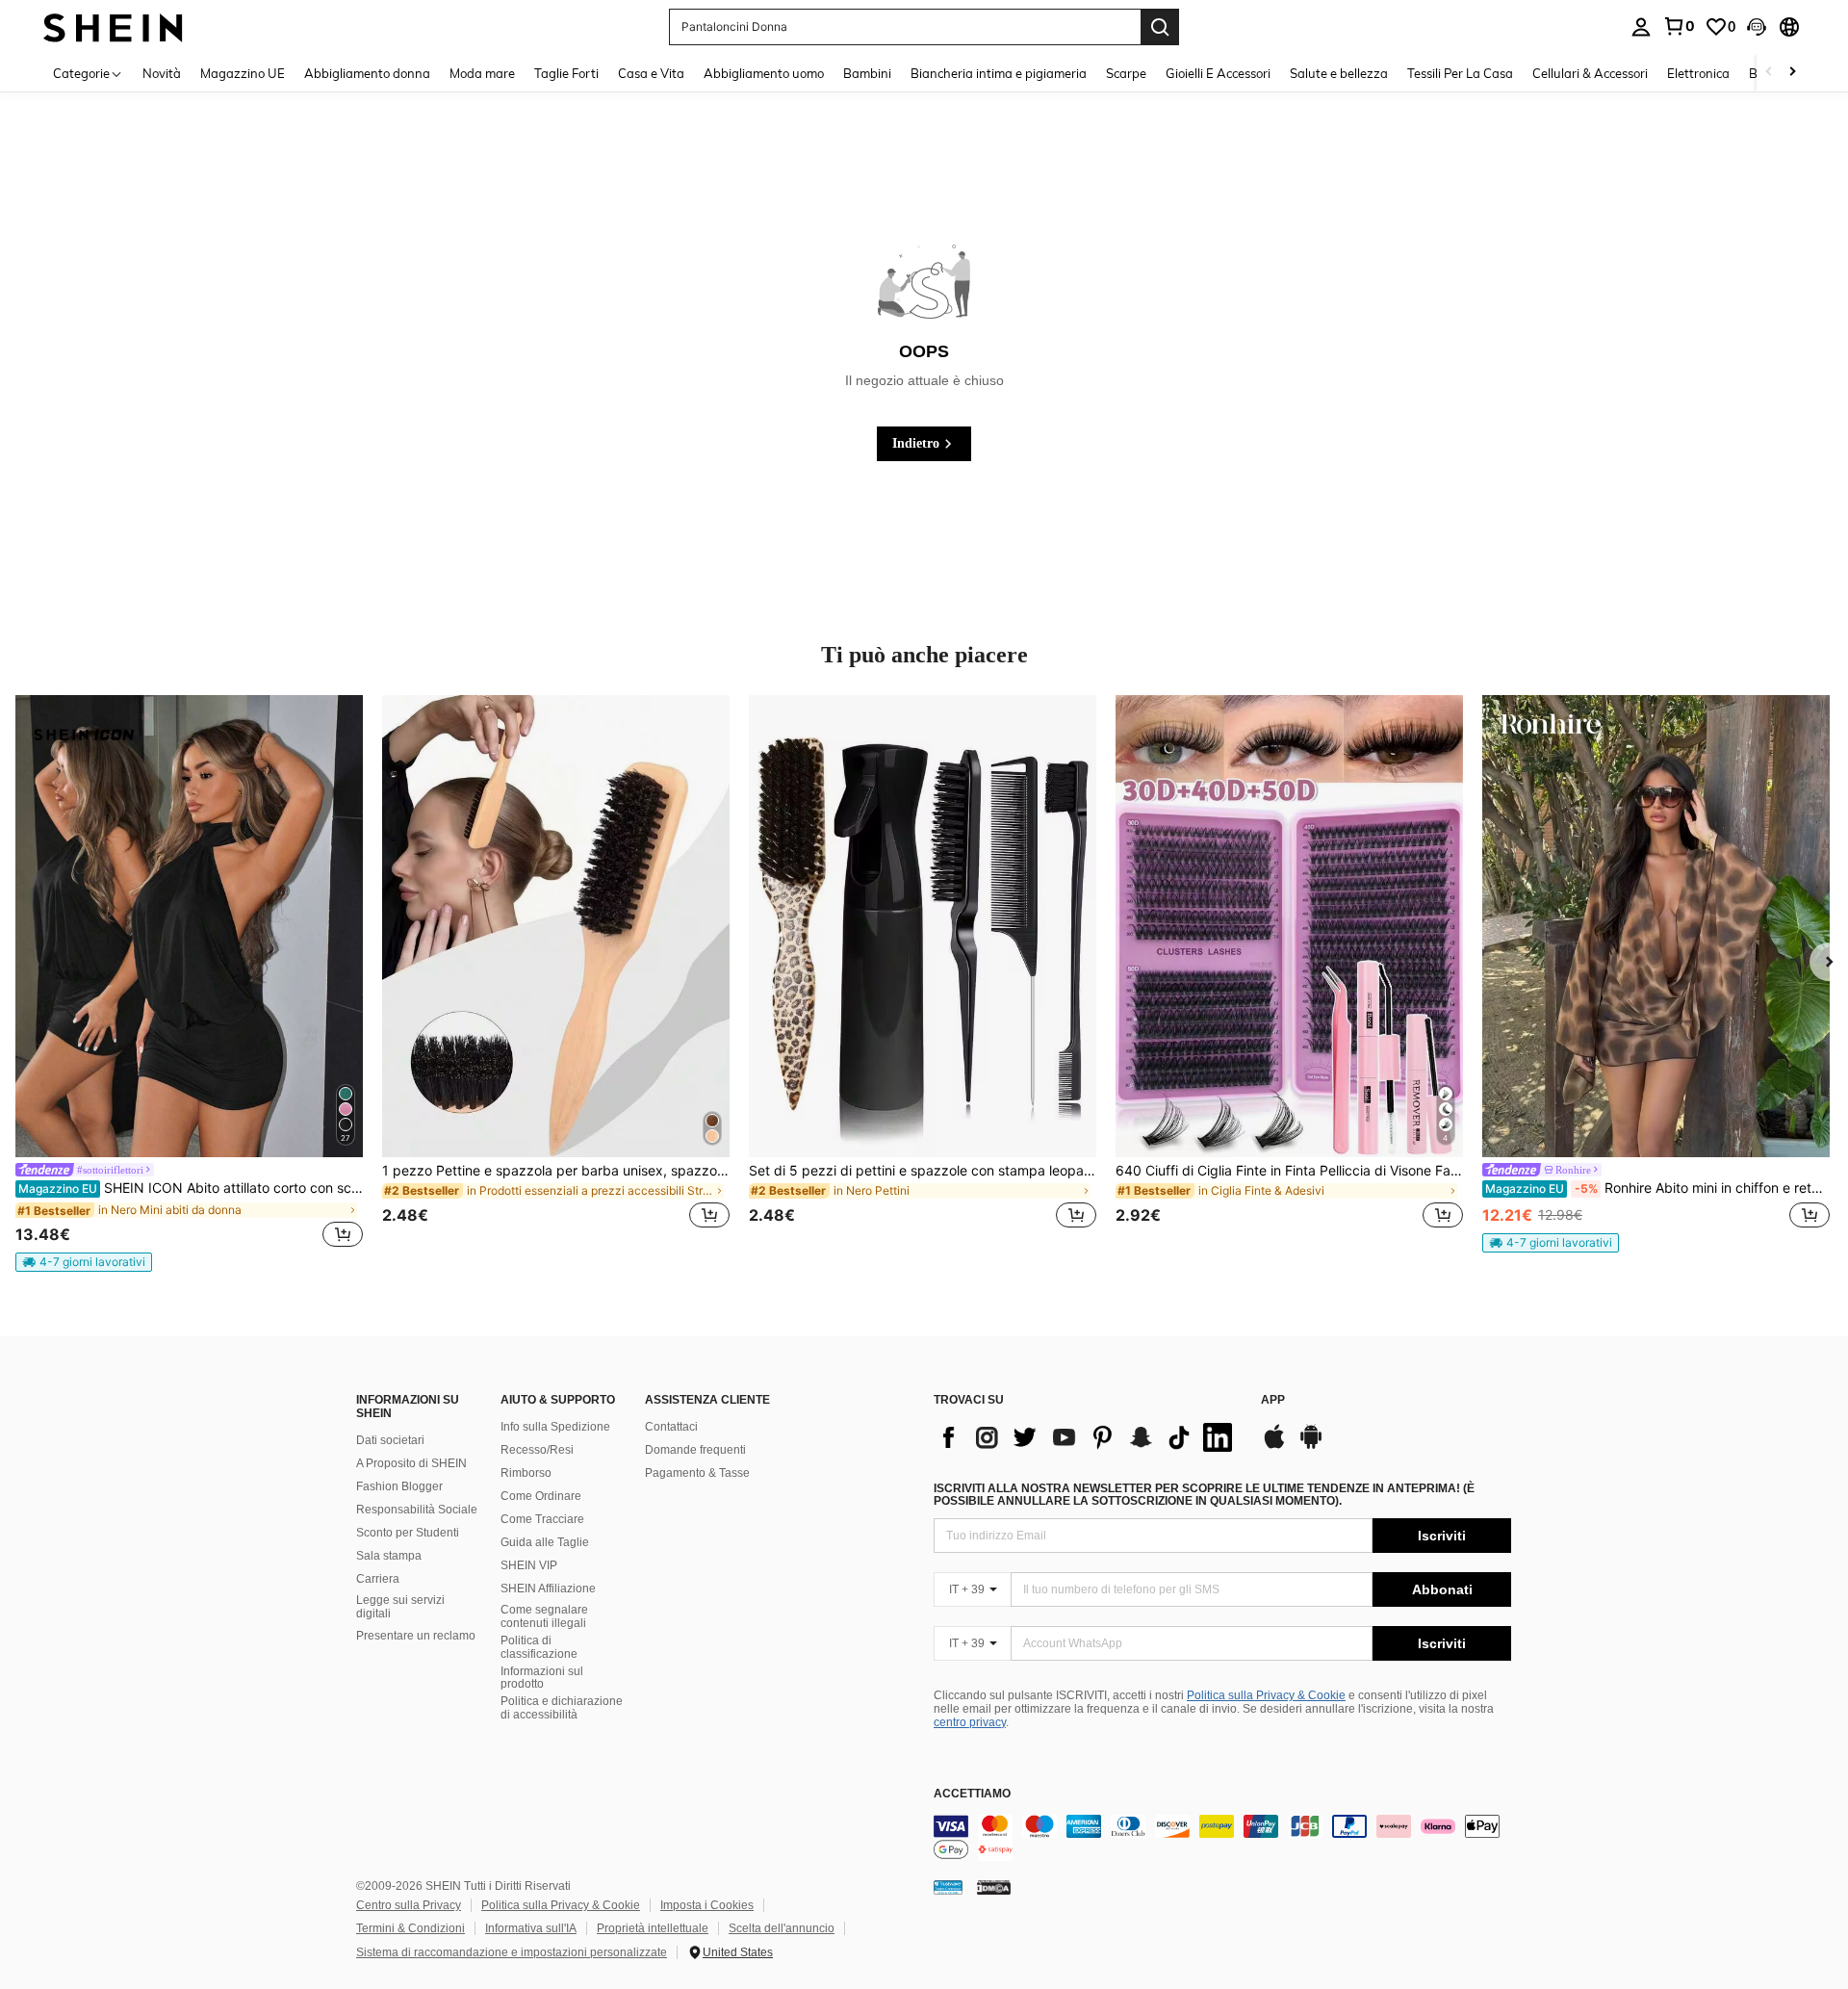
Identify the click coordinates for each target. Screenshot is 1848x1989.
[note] (84, 1262)
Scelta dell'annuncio (782, 1928)
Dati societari (390, 1440)
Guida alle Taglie (545, 1542)
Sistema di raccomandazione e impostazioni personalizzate (512, 1952)
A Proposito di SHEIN (411, 1463)
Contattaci (671, 1427)
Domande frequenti (695, 1450)
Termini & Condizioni (411, 1928)
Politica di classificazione (539, 1647)
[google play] (1311, 1446)
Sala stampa (389, 1556)
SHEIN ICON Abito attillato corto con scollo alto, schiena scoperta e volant (191, 1188)
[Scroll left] (1769, 73)
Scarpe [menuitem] (1126, 73)
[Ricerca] (1160, 27)
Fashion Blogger (399, 1486)
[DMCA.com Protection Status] (994, 1887)
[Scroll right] (1792, 73)
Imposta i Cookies (707, 1905)
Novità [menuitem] (162, 73)
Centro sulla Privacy (409, 1905)
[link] (1679, 26)
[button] (1757, 27)
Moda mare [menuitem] (482, 73)
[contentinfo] (1222, 1838)
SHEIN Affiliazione (548, 1589)
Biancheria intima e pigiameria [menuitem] (999, 73)
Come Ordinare (541, 1496)
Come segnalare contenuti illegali (544, 1616)
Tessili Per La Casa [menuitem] (1460, 73)
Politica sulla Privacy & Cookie (1266, 1695)
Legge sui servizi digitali (400, 1607)
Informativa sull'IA (531, 1928)
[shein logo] (113, 26)
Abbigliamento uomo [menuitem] (764, 73)
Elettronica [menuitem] (1698, 73)
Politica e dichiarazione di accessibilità (562, 1708)
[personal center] (1641, 27)
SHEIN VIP (529, 1565)
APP (1273, 1400)
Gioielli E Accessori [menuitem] (1218, 73)
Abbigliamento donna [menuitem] (367, 73)
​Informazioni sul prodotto (542, 1678)
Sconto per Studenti (408, 1533)
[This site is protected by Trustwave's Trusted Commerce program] (948, 1887)
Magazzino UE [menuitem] (243, 73)
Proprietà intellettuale (653, 1928)
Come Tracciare (542, 1519)
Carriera (378, 1579)
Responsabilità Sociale (417, 1510)
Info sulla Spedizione (555, 1427)
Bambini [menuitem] (867, 73)
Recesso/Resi (537, 1450)
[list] (1088, 1437)
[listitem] (189, 983)
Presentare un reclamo (416, 1636)
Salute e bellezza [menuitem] (1339, 73)
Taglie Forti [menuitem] (566, 73)
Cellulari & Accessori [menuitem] (1590, 73)
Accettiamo (972, 1794)
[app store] (1274, 1446)
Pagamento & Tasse (697, 1473)
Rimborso (526, 1473)
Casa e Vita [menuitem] (651, 73)
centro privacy (970, 1722)
